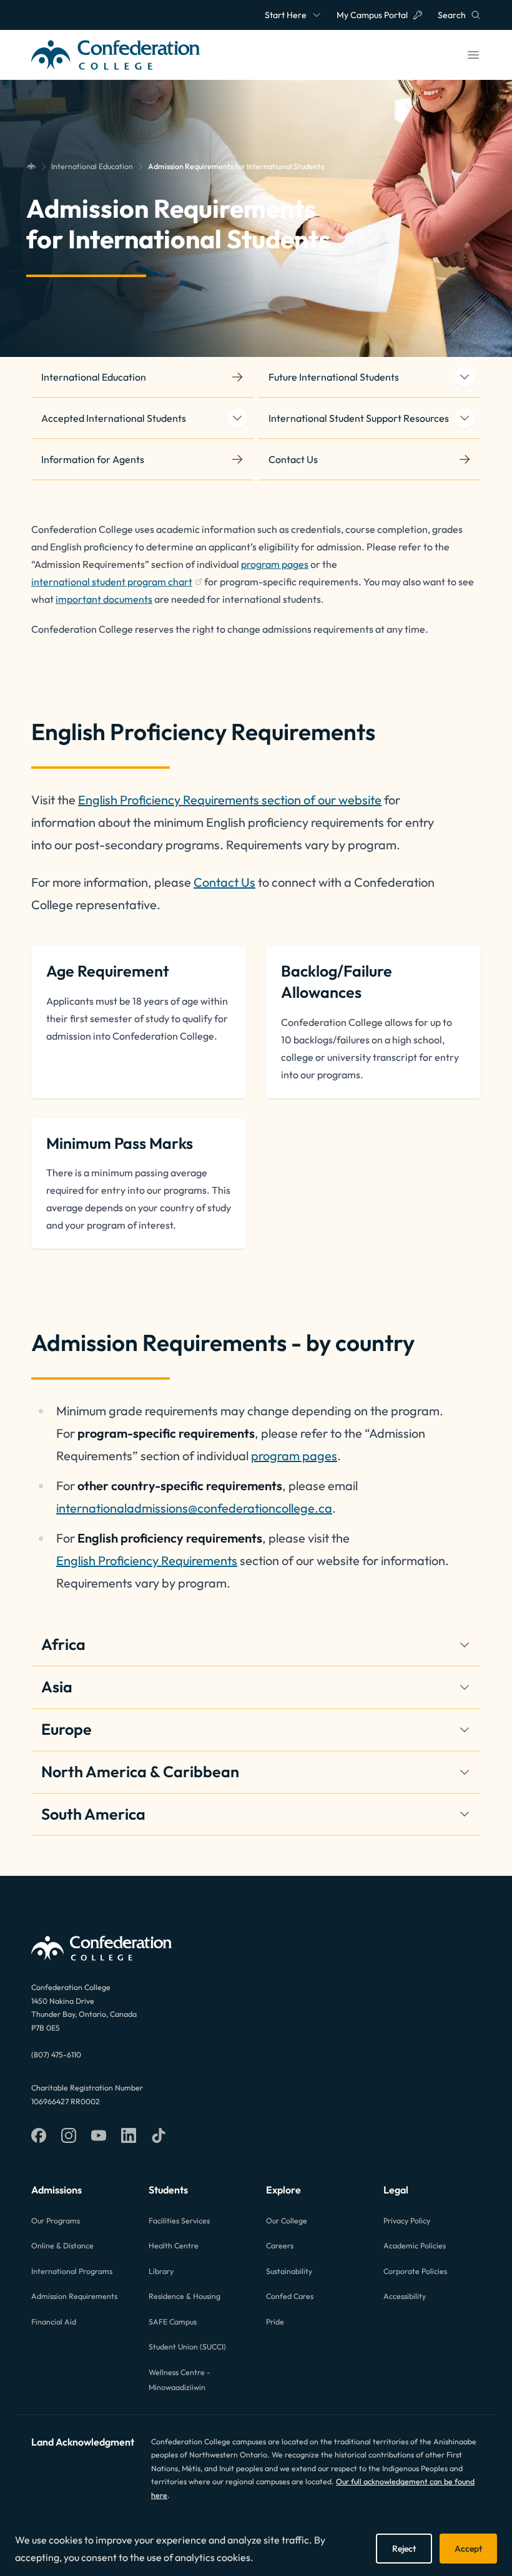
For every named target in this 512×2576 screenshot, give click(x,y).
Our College (287, 2221)
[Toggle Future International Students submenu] (465, 377)
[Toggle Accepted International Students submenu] (237, 418)
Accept (468, 2549)
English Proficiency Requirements (147, 1560)
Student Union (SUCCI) (187, 2347)
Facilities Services (179, 2221)
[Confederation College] (31, 167)
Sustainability (289, 2271)
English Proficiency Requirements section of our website (230, 800)
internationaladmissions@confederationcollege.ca (194, 1508)
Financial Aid (54, 2322)
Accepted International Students (114, 418)
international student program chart (112, 583)
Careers (280, 2246)
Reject (404, 2549)
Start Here (286, 15)
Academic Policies (415, 2246)
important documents (104, 599)
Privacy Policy (407, 2221)
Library (161, 2271)
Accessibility (405, 2296)
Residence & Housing (185, 2296)
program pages (275, 564)
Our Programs (56, 2221)
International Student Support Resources (359, 418)
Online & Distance (62, 2246)
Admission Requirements (74, 2296)
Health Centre (174, 2246)
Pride (275, 2322)
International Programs (72, 2271)
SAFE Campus (173, 2322)
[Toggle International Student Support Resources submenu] (465, 418)
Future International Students (334, 377)
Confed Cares (290, 2296)
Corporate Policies (415, 2271)
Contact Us (224, 882)
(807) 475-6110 (56, 2055)
